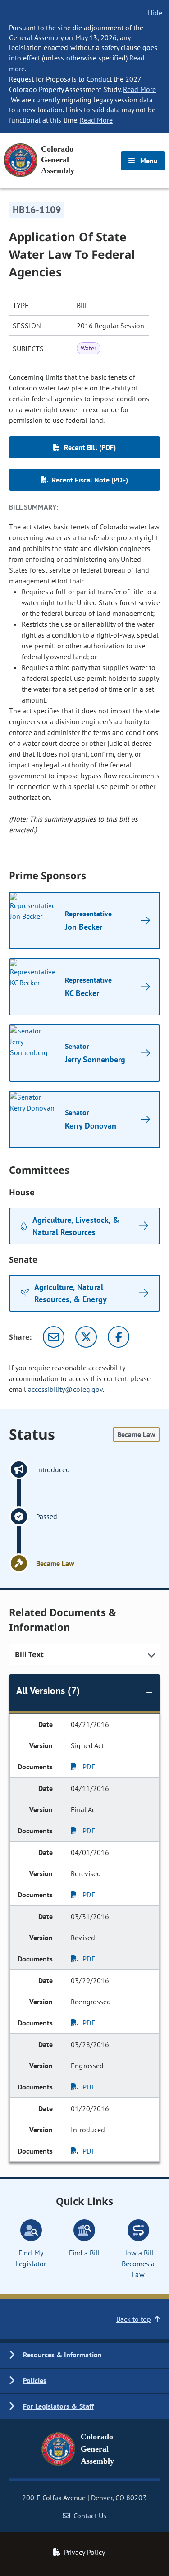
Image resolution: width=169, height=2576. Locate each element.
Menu (148, 161)
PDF (89, 1767)
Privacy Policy (84, 2552)
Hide (155, 13)
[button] (84, 2355)
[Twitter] (86, 1337)
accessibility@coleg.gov (65, 1389)
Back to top (134, 2319)
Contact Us (90, 2516)
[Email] (54, 1337)
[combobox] (84, 1654)
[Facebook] (119, 1337)
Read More (139, 89)
